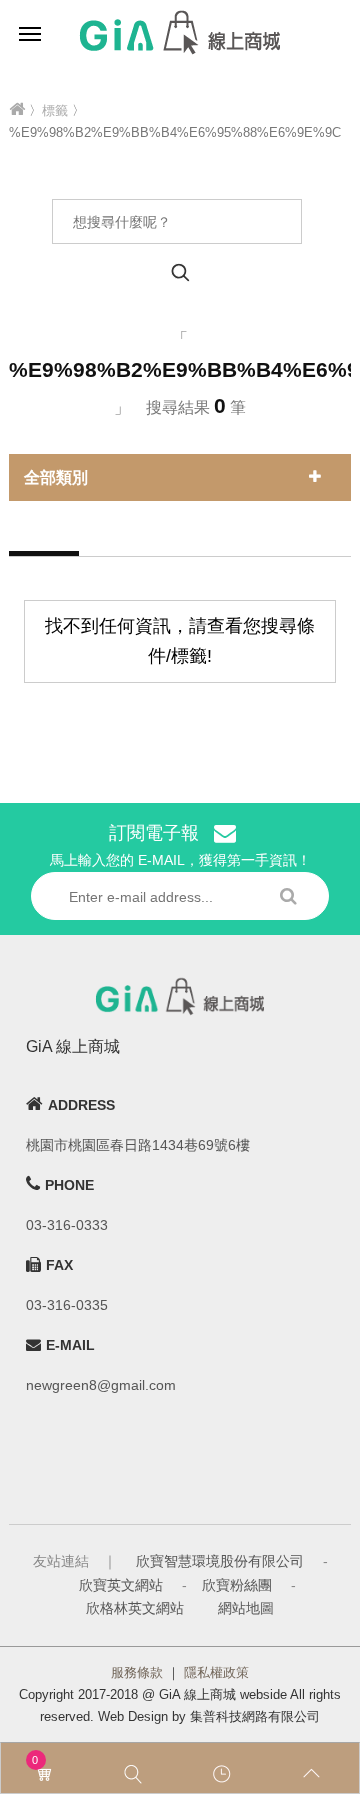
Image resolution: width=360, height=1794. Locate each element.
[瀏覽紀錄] (225, 1774)
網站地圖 (246, 1608)
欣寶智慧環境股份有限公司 (220, 1561)
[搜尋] (136, 1774)
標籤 (55, 110)
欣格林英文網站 (135, 1608)
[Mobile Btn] (30, 32)
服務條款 (137, 1672)
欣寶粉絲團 (237, 1585)
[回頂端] (315, 1774)
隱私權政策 (216, 1672)
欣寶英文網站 (121, 1585)
